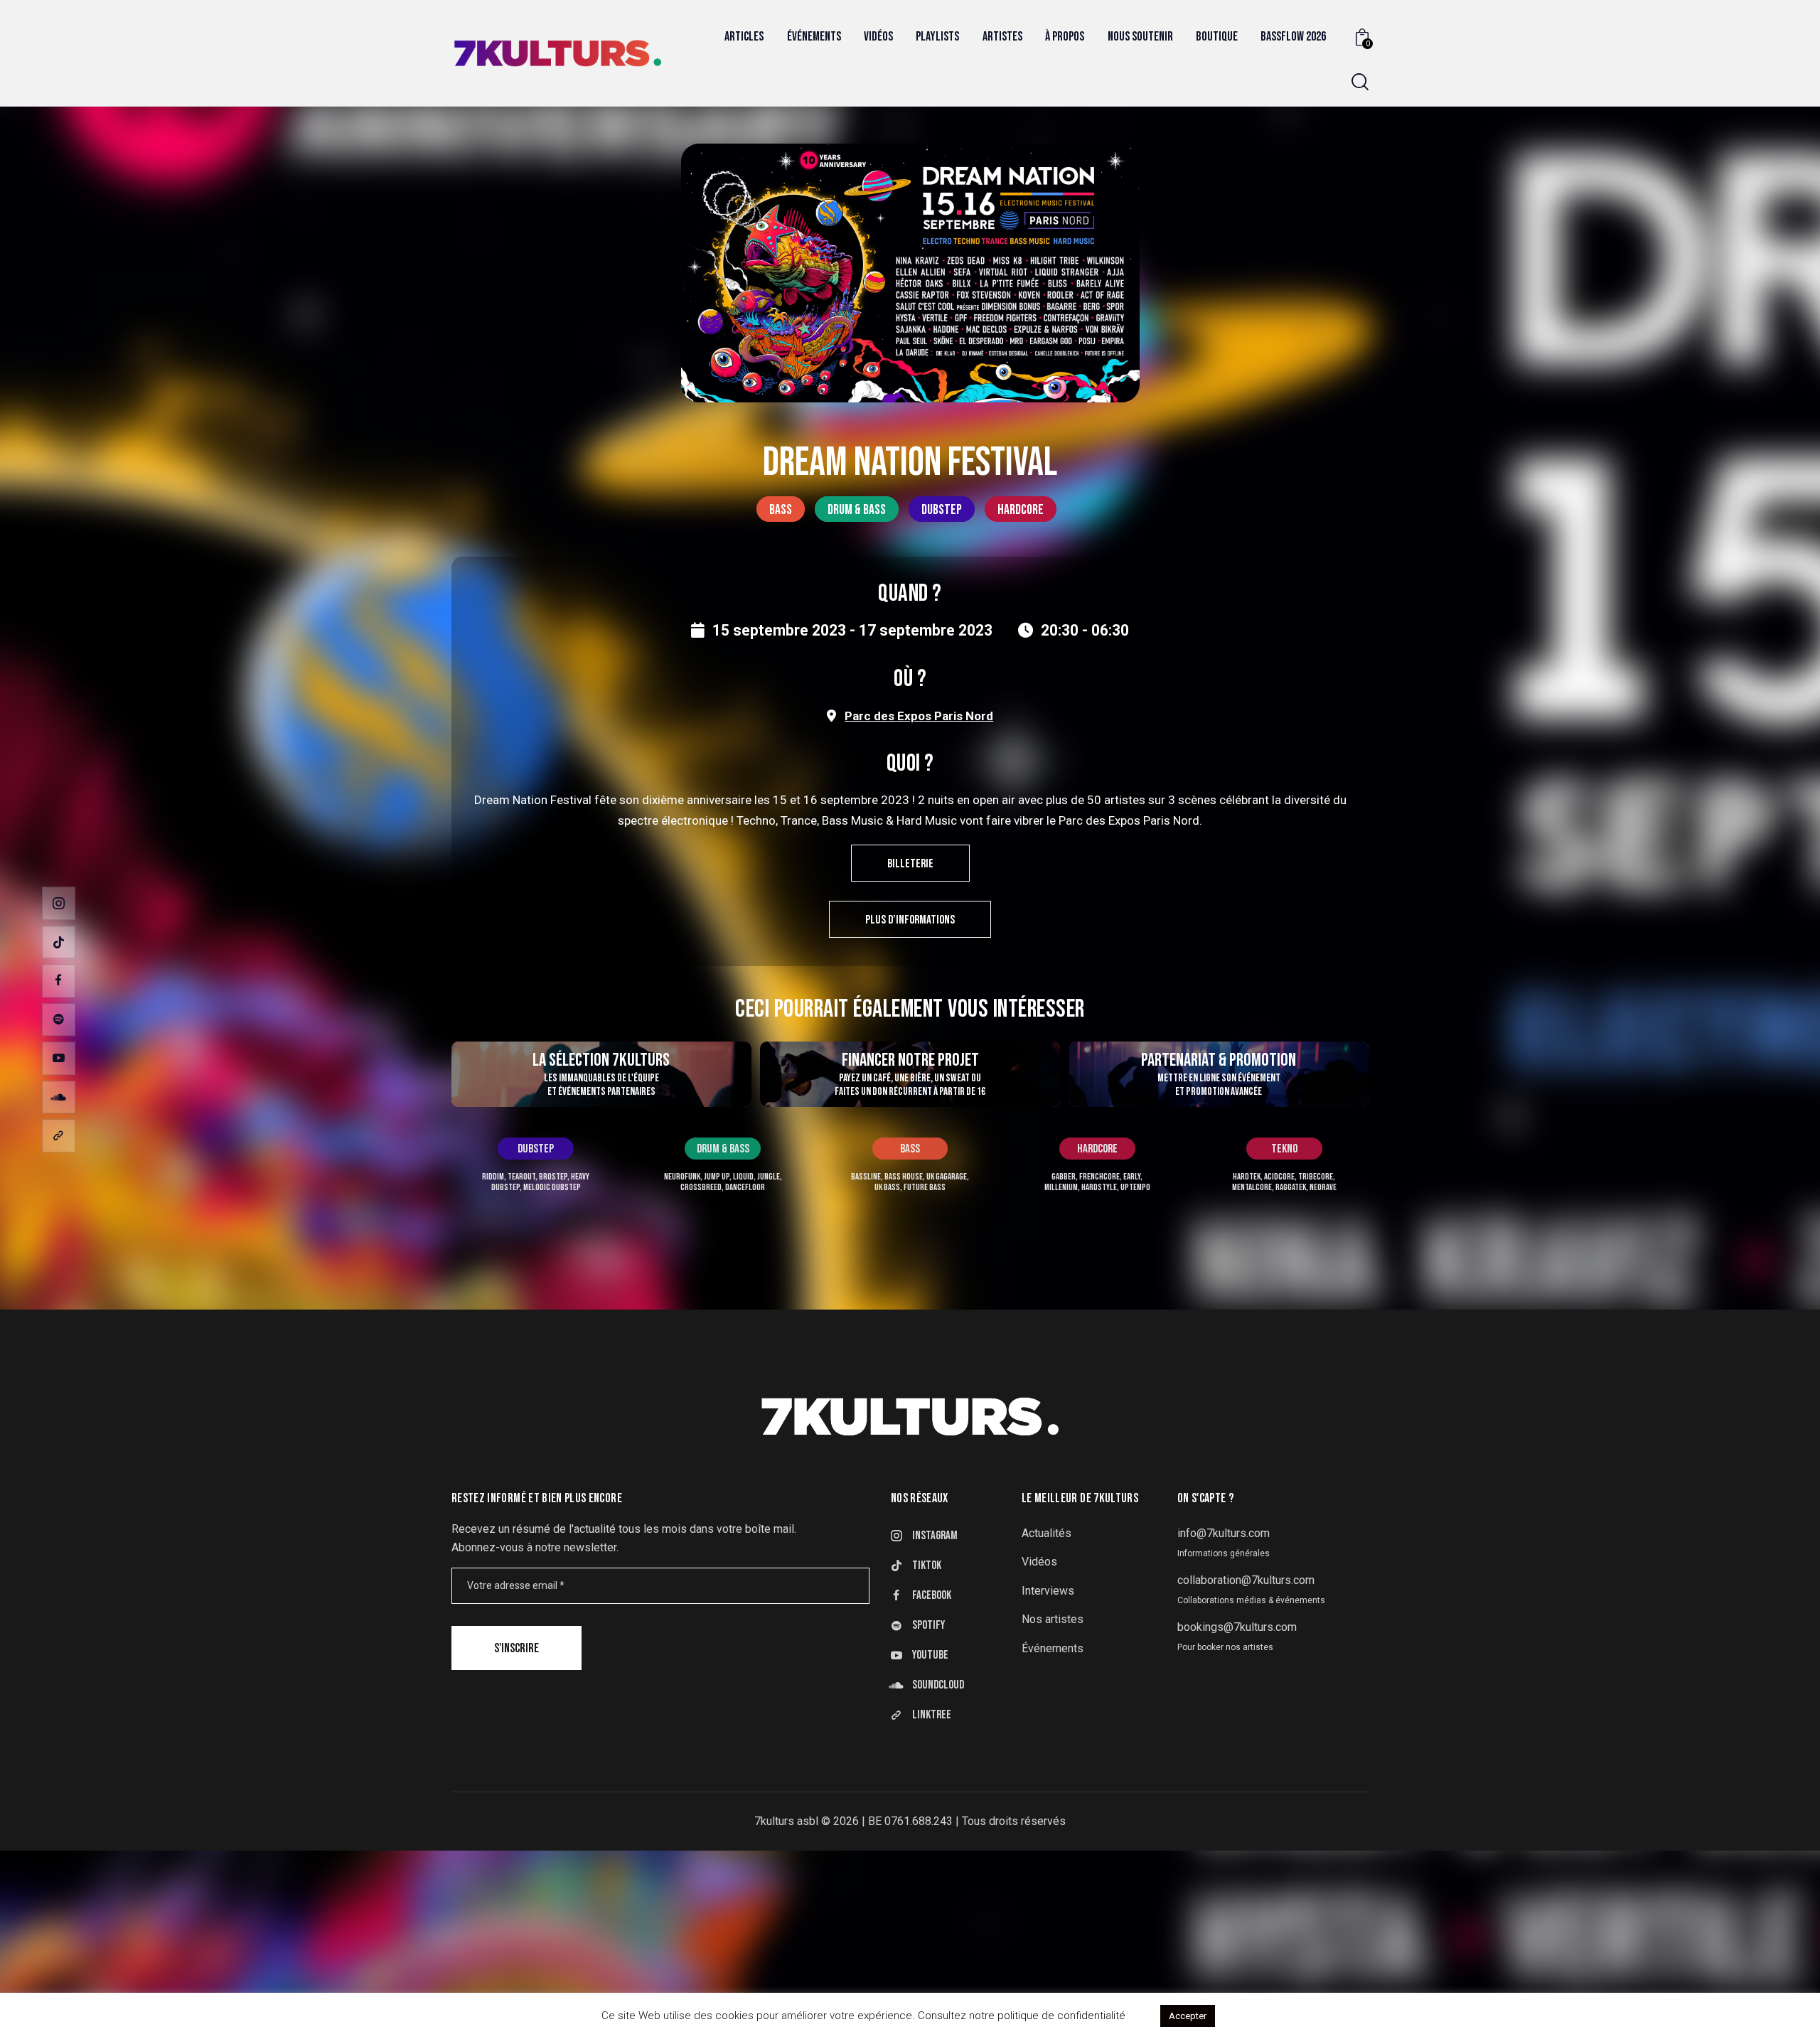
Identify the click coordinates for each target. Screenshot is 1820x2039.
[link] (59, 1136)
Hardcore (1021, 510)
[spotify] (59, 1020)
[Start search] (1360, 82)
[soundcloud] (59, 1097)
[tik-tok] (59, 942)
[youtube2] (59, 1058)
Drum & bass (857, 510)
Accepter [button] (1188, 2016)
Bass (781, 510)
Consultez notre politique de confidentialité (1022, 2016)
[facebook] (59, 981)
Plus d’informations (910, 920)
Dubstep (942, 510)
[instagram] (59, 903)
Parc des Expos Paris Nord (919, 716)
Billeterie (910, 864)
